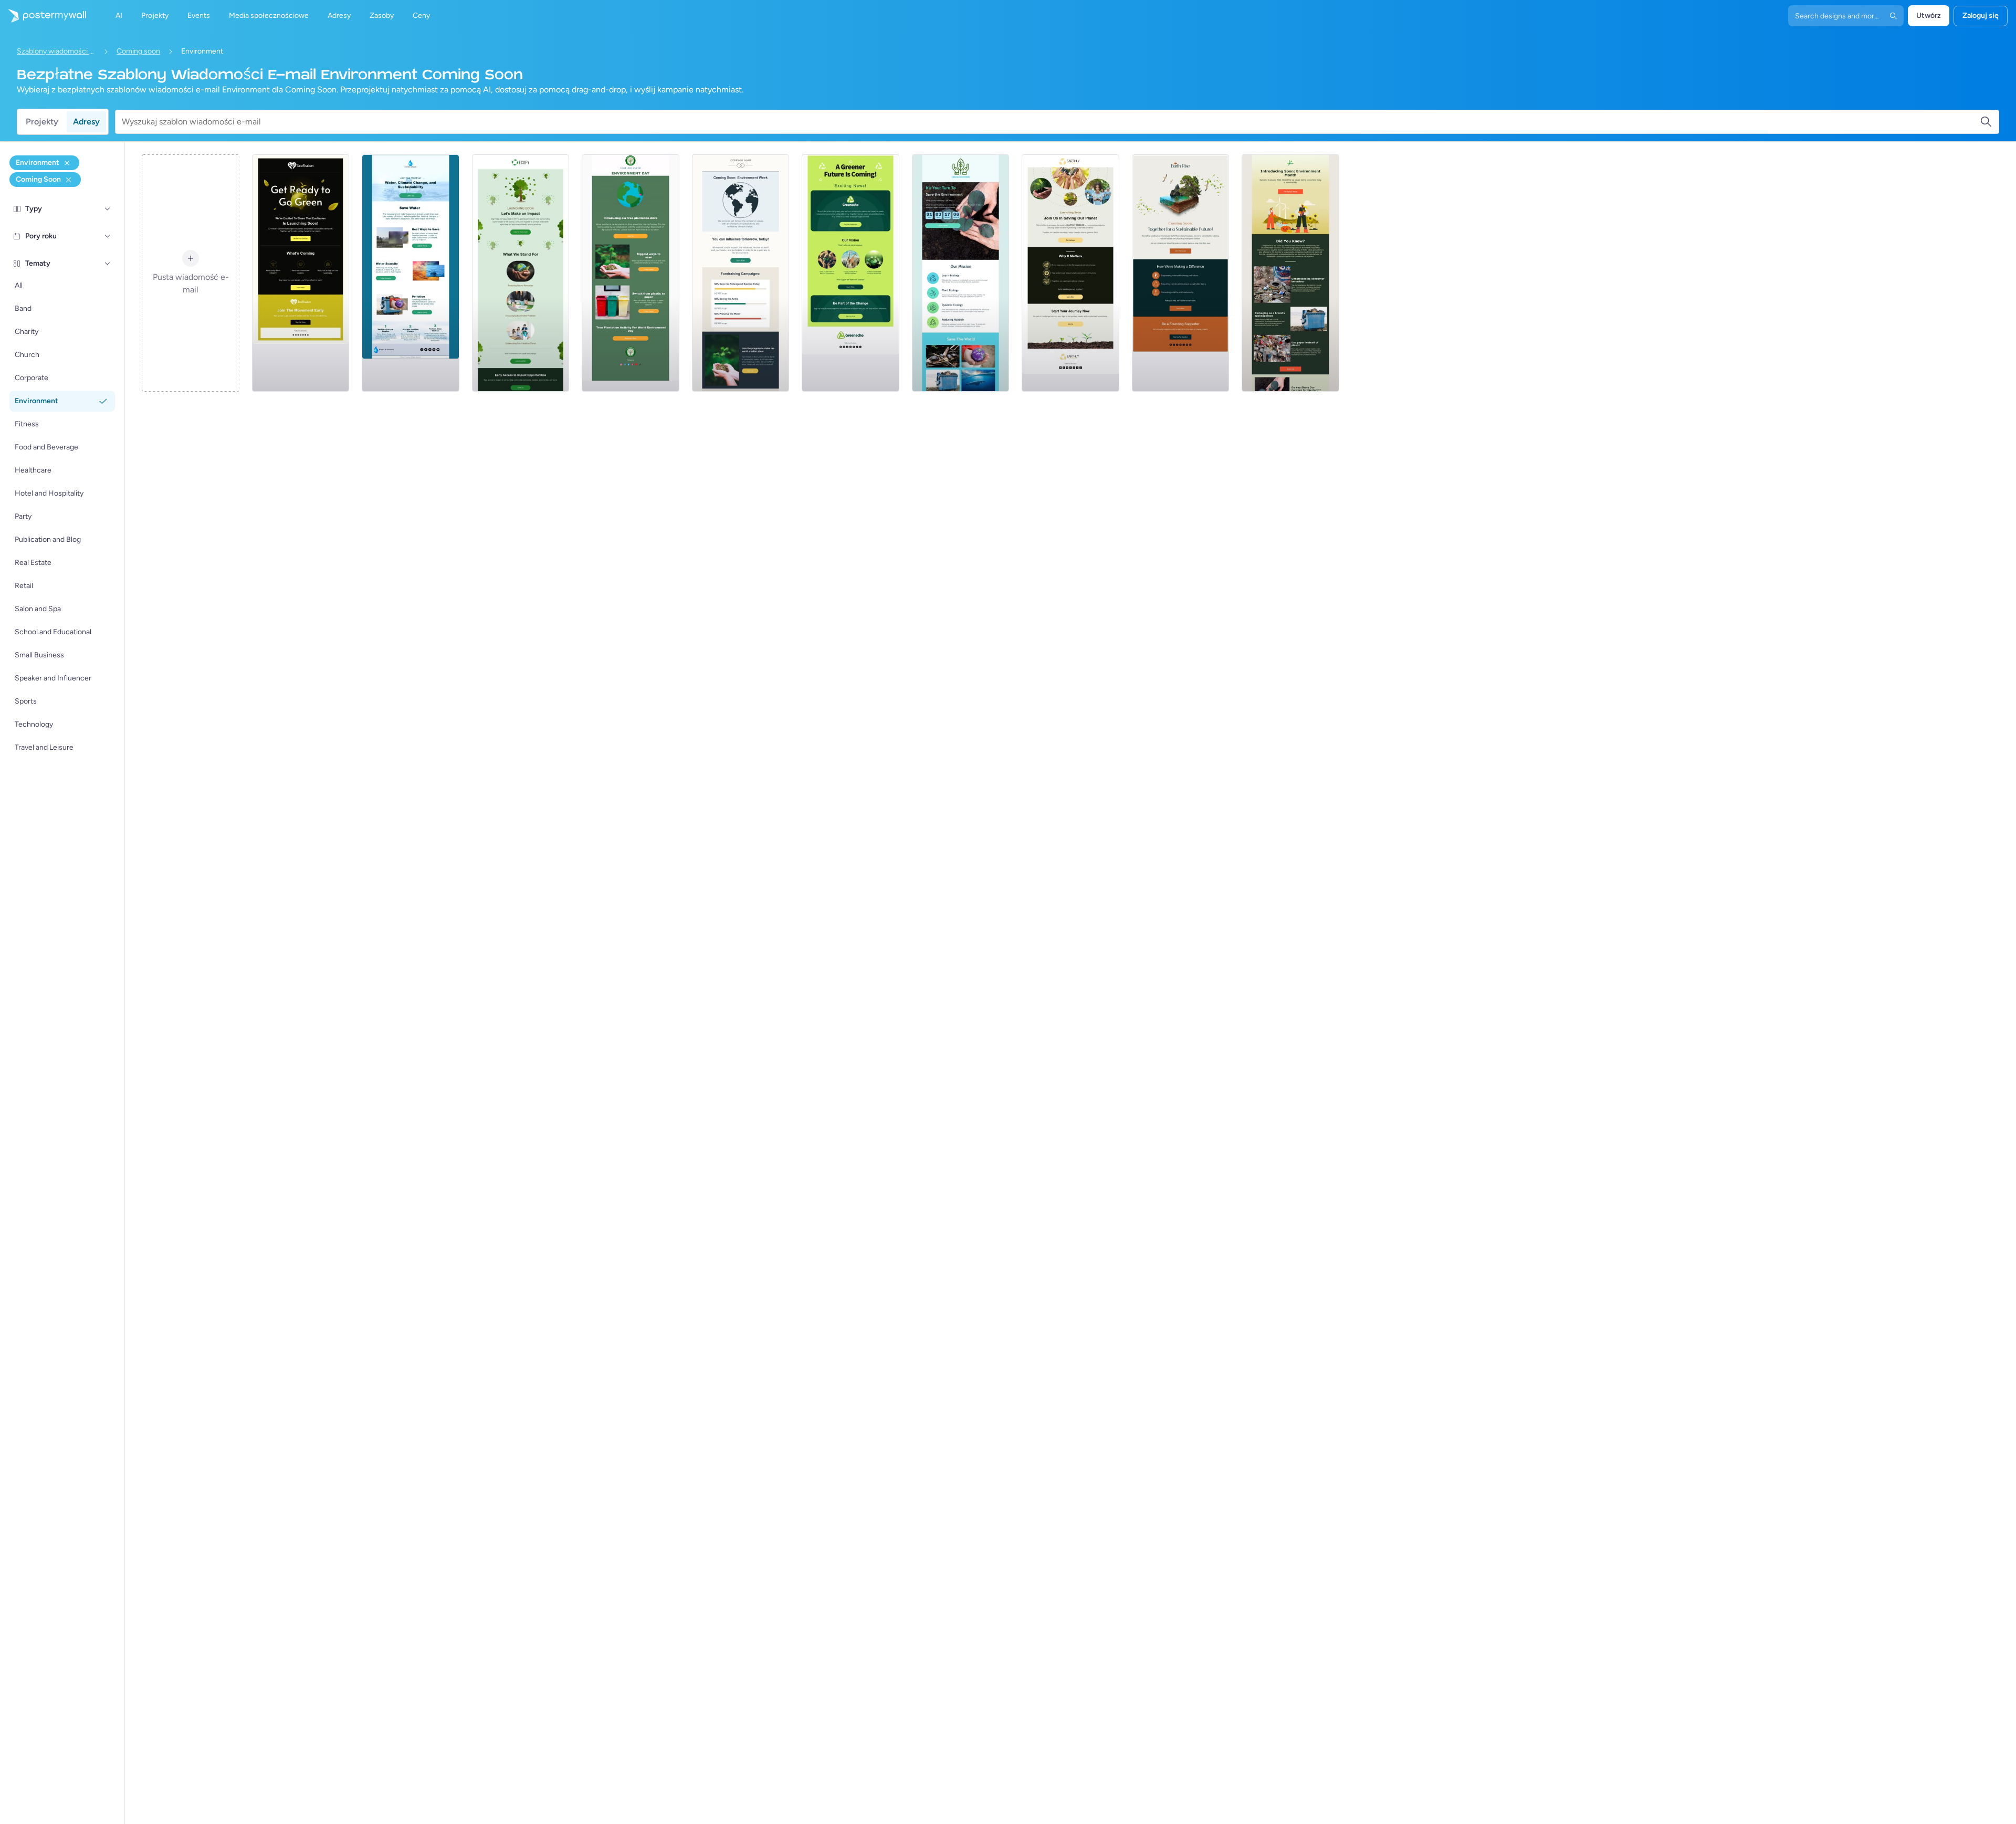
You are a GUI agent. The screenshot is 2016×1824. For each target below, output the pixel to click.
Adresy (86, 122)
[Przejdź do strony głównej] (43, 16)
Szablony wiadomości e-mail (56, 51)
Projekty (42, 122)
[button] (108, 209)
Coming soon (138, 51)
